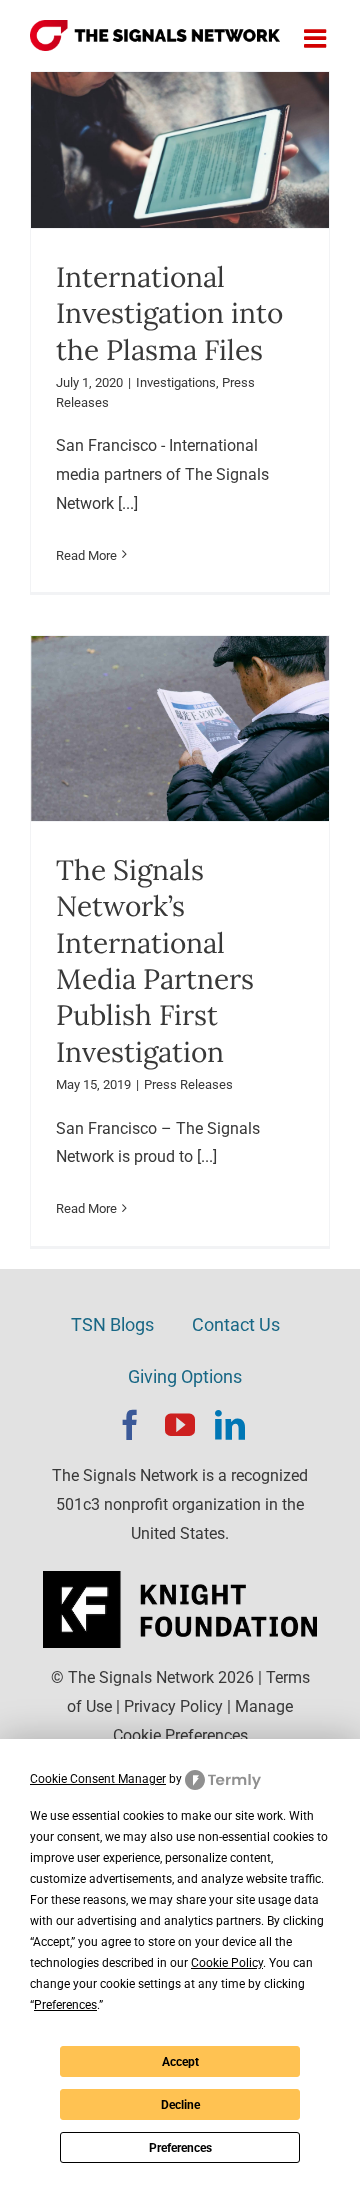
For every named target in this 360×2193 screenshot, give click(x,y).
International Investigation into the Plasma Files (169, 313)
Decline (180, 2105)
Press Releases (188, 1084)
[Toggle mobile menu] (317, 38)
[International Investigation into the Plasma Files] (180, 150)
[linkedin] (230, 1425)
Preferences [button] (65, 2005)
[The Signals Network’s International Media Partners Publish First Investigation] (180, 728)
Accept (180, 2062)
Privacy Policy (173, 1706)
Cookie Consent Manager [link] (98, 1779)
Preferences (180, 2148)
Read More (86, 555)
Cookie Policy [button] (227, 1963)
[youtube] (180, 1425)
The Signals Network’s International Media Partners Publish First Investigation (155, 961)
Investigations (176, 382)
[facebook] (130, 1425)
